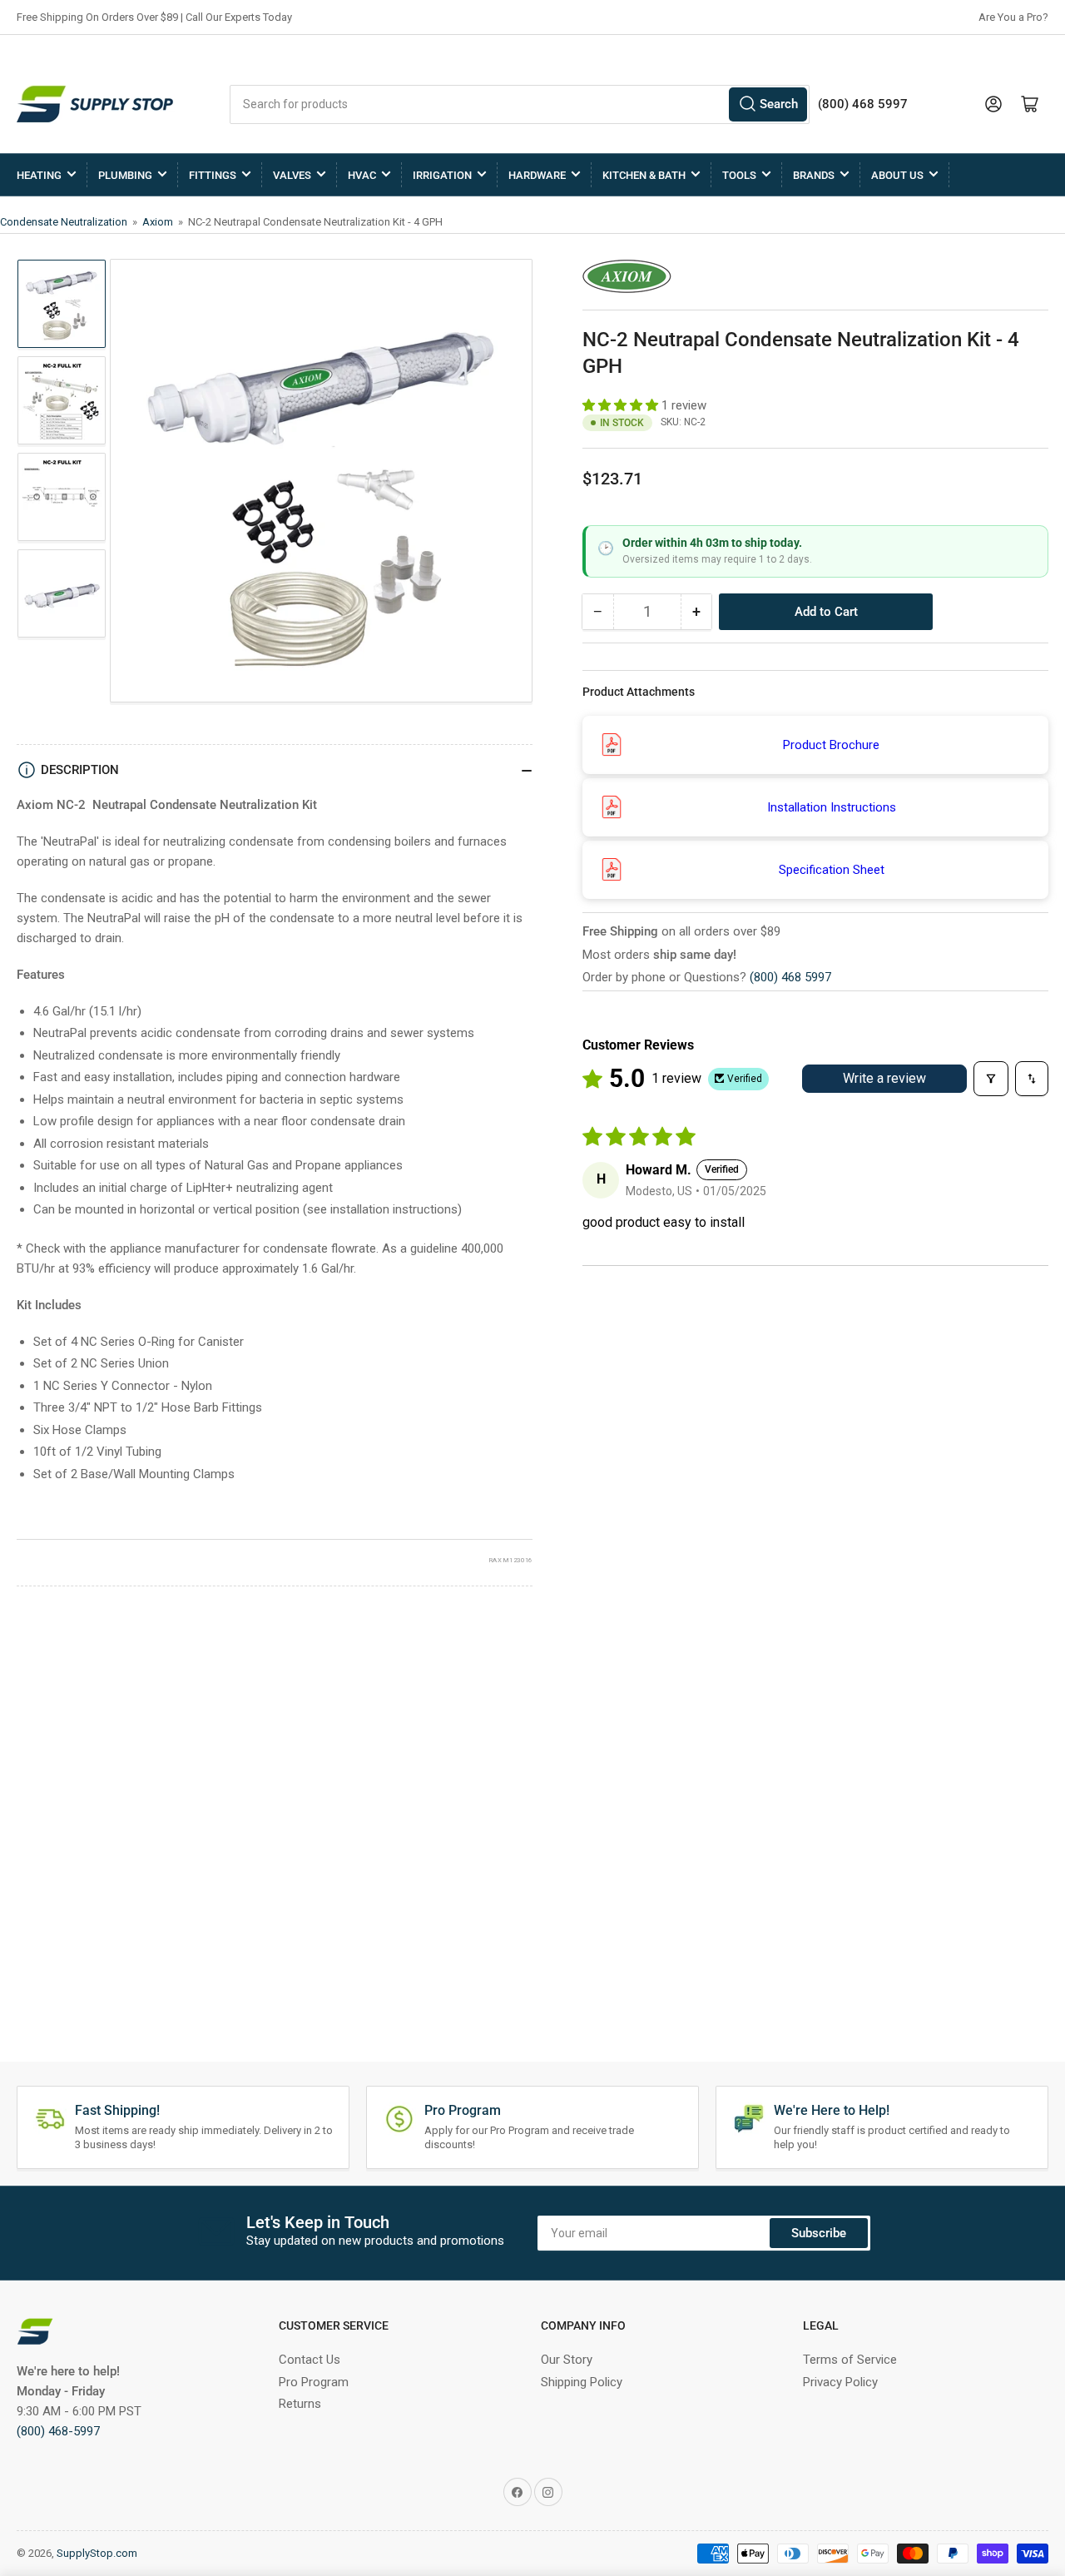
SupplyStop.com (97, 2553)
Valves (292, 175)
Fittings (213, 175)
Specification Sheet (832, 870)
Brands (814, 175)
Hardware (537, 175)
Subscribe (819, 2233)
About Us (897, 175)
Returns (300, 2404)
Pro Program (314, 2382)
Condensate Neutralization (65, 222)
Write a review (884, 1078)
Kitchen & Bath (644, 175)
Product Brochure (831, 745)
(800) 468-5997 (58, 2431)
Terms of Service (850, 2360)
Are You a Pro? (1013, 17)
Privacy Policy (840, 2382)
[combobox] (520, 104)
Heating (39, 175)
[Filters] (991, 1079)
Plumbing (125, 175)
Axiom (159, 222)
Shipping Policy (582, 2382)
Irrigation (442, 175)
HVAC (362, 175)
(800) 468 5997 (790, 977)
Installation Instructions (832, 807)
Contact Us (310, 2360)
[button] (622, 405)
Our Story (567, 2360)
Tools (739, 175)
